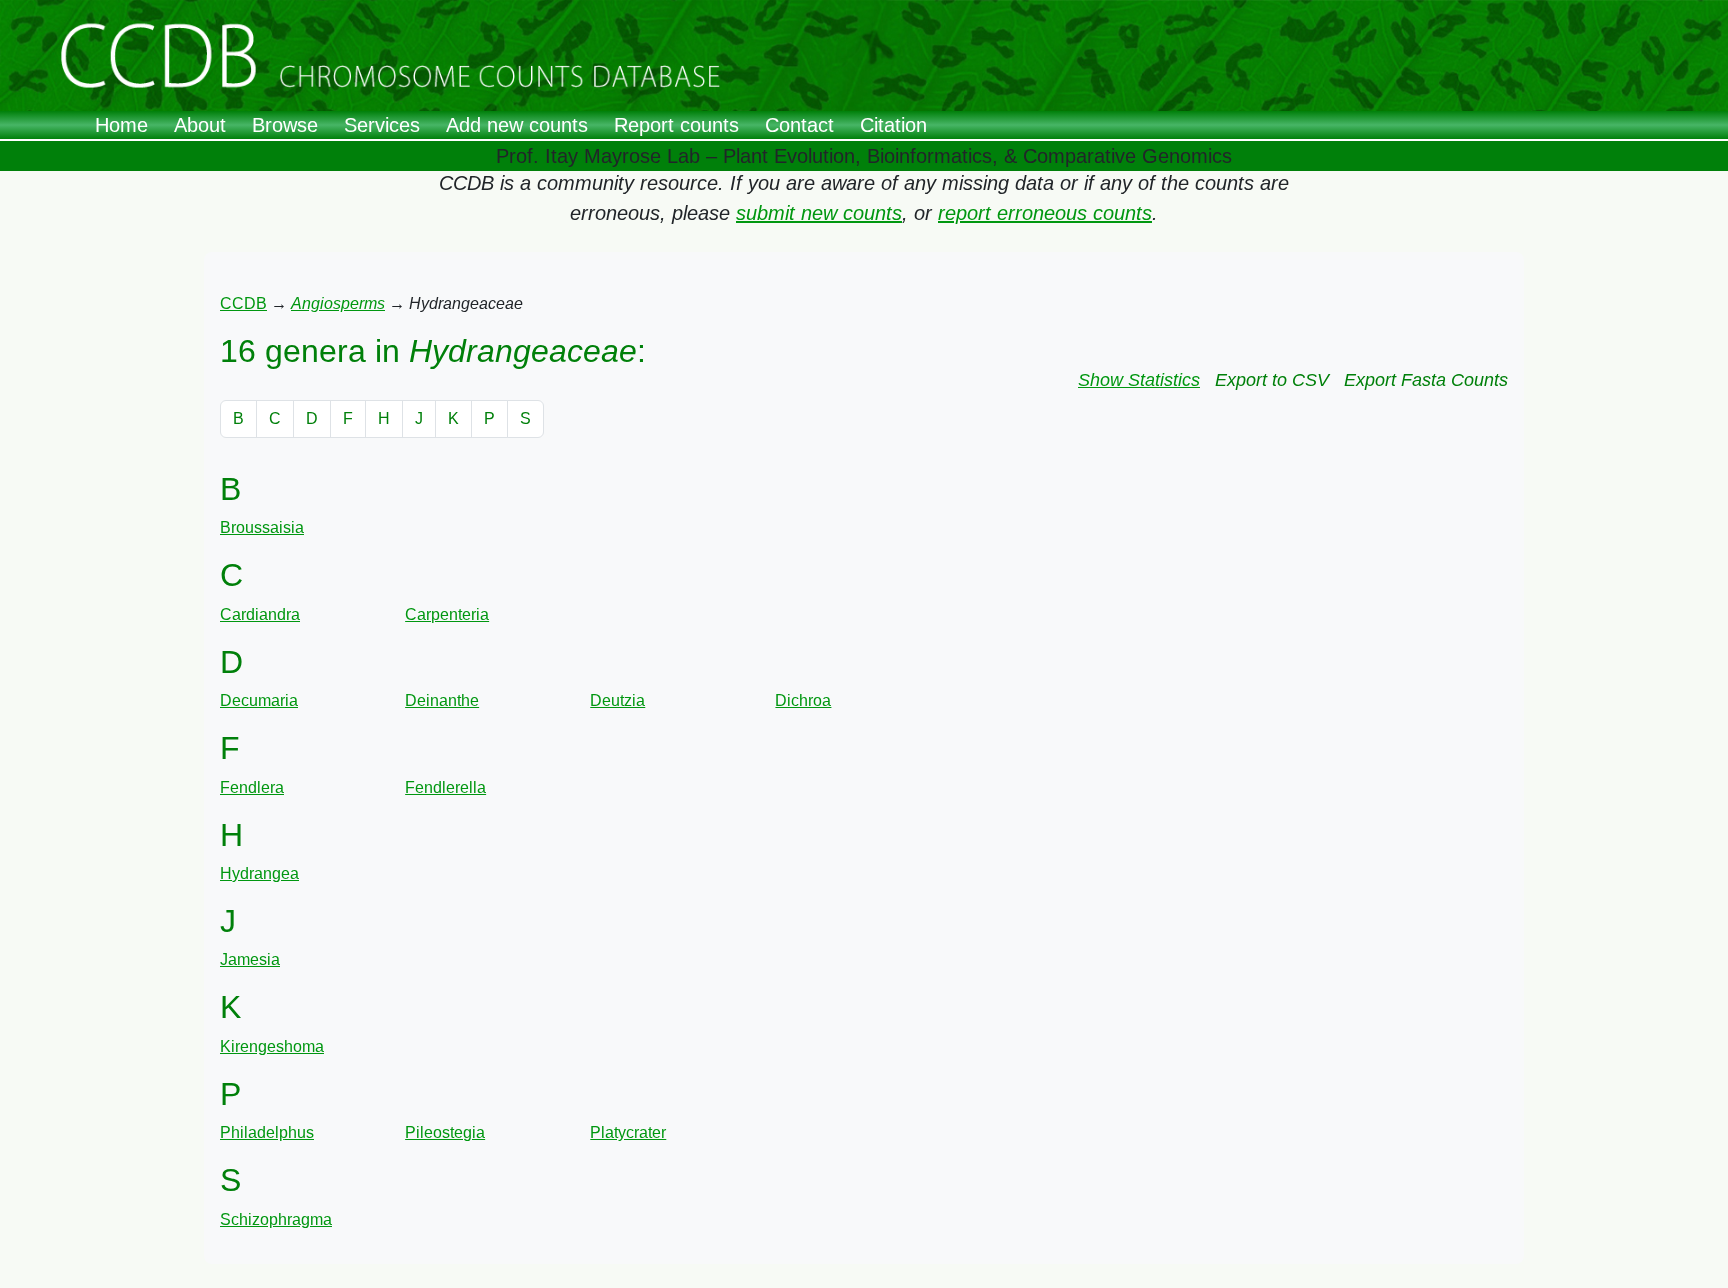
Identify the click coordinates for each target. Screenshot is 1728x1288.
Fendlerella (445, 787)
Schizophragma (276, 1219)
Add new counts (517, 125)
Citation (893, 125)
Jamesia (250, 959)
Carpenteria (447, 614)
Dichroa (803, 700)
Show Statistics (1139, 380)
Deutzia (617, 700)
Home (121, 125)
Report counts (676, 125)
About (200, 125)
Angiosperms (338, 303)
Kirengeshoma (272, 1046)
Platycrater (628, 1132)
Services (382, 125)
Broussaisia (262, 527)
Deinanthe (442, 700)
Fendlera (252, 787)
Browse (285, 125)
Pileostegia (445, 1132)
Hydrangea (259, 873)
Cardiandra (260, 614)
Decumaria (259, 700)
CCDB (243, 303)
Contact (799, 125)
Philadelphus (267, 1132)
